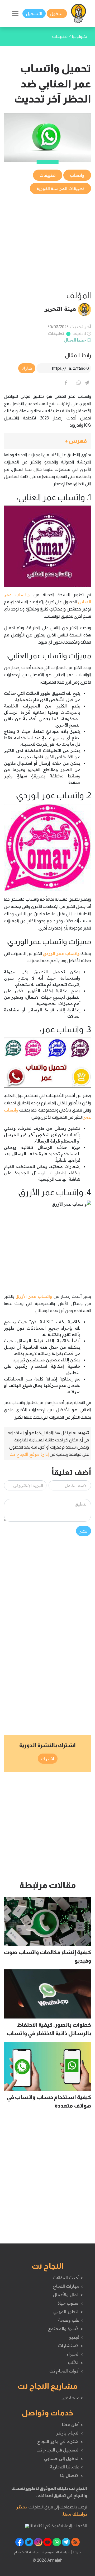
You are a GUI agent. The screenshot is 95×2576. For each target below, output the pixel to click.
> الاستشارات (70, 2345)
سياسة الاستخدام (27, 2552)
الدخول (57, 14)
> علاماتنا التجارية (66, 2467)
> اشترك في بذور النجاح (60, 2441)
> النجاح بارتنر (69, 2433)
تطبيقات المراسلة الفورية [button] (60, 188)
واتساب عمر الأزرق (34, 1296)
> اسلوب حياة (70, 2303)
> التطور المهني (68, 2312)
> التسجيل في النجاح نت (60, 2450)
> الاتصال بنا (71, 2475)
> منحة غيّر (72, 2398)
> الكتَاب (75, 2362)
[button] (47, 441)
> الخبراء (75, 2354)
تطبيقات (56, 333)
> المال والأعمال (68, 2295)
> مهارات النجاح (68, 2286)
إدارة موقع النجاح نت (29, 1454)
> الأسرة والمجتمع (65, 2329)
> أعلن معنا (72, 2424)
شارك (27, 368)
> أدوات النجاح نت (66, 2371)
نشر (84, 1531)
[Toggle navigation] (15, 14)
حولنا (77, 2552)
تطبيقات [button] (48, 175)
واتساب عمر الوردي (61, 953)
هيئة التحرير (60, 309)
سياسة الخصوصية (56, 2552)
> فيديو (76, 2337)
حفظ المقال (75, 340)
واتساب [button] (77, 175)
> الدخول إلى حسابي (63, 2458)
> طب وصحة (70, 2320)
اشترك (48, 1759)
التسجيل (34, 14)
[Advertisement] (47, 243)
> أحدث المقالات (68, 2278)
